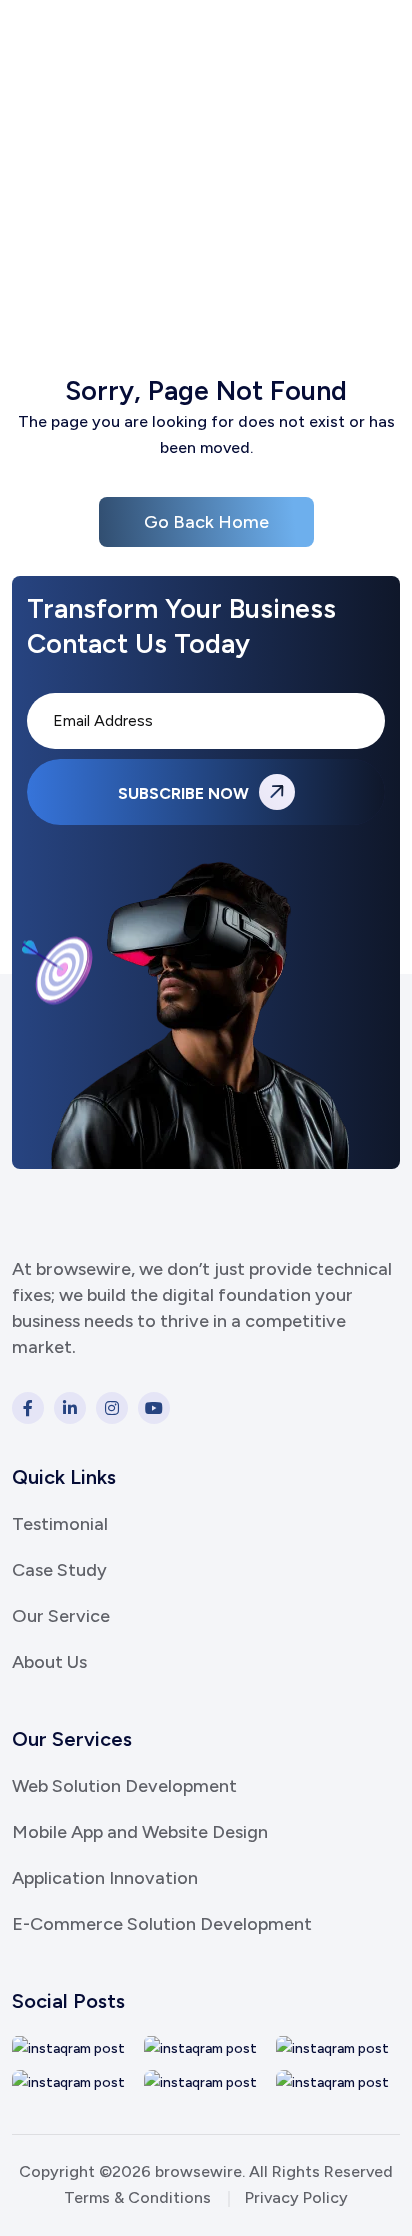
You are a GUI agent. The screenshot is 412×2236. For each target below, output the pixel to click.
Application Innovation (105, 1878)
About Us (49, 1662)
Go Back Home (206, 522)
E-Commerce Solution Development (162, 1924)
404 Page (241, 206)
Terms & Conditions (137, 2197)
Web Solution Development (124, 1786)
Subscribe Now (185, 793)
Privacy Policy (296, 2197)
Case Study (59, 1570)
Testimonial (60, 1524)
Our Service (61, 1616)
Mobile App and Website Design (140, 1832)
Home (150, 206)
